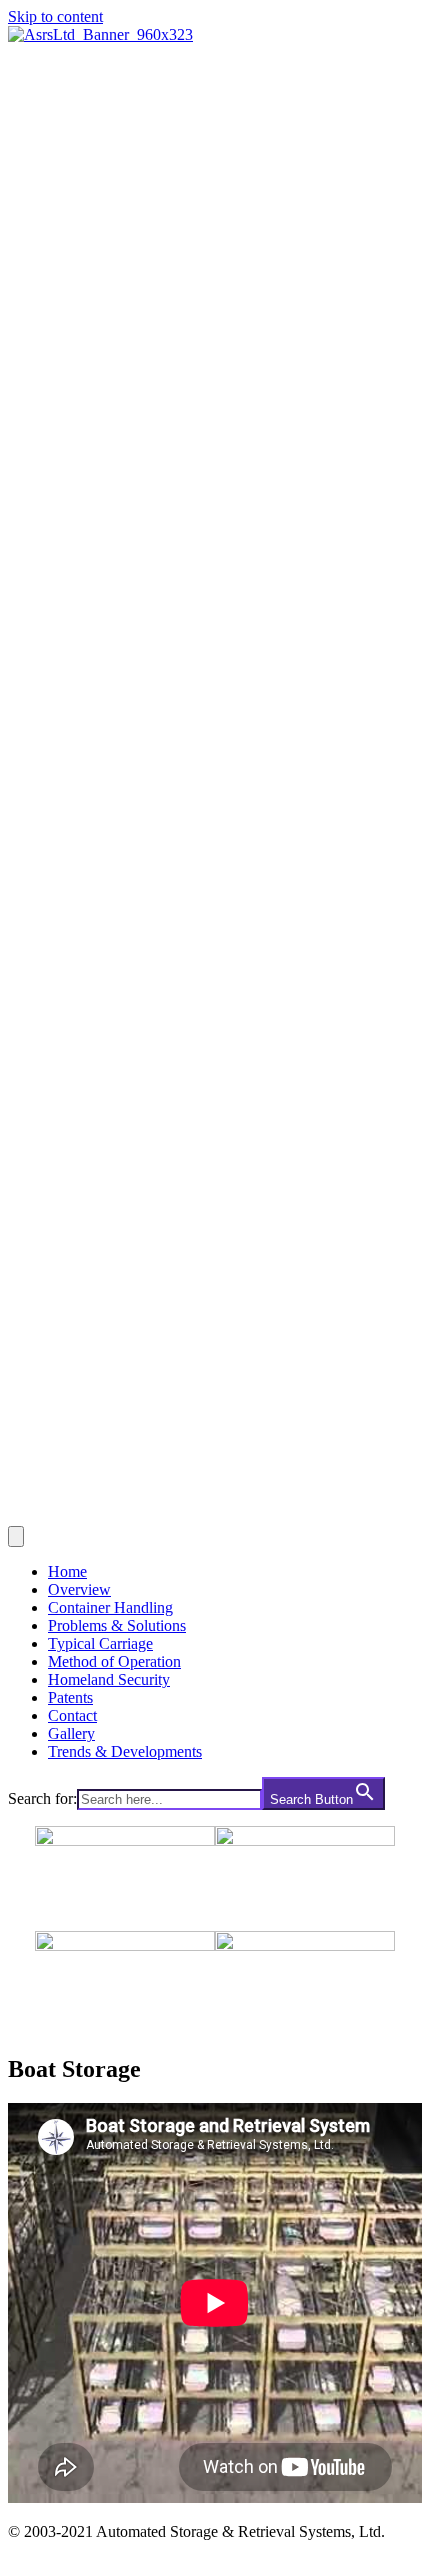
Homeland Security (109, 1679)
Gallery (71, 1733)
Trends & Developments (125, 1751)
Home (67, 1571)
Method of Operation (114, 1661)
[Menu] (16, 1536)
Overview (79, 1589)
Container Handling (110, 1607)
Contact (72, 1715)
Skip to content (55, 16)
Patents (70, 1697)
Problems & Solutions (117, 1625)
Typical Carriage (100, 1643)
